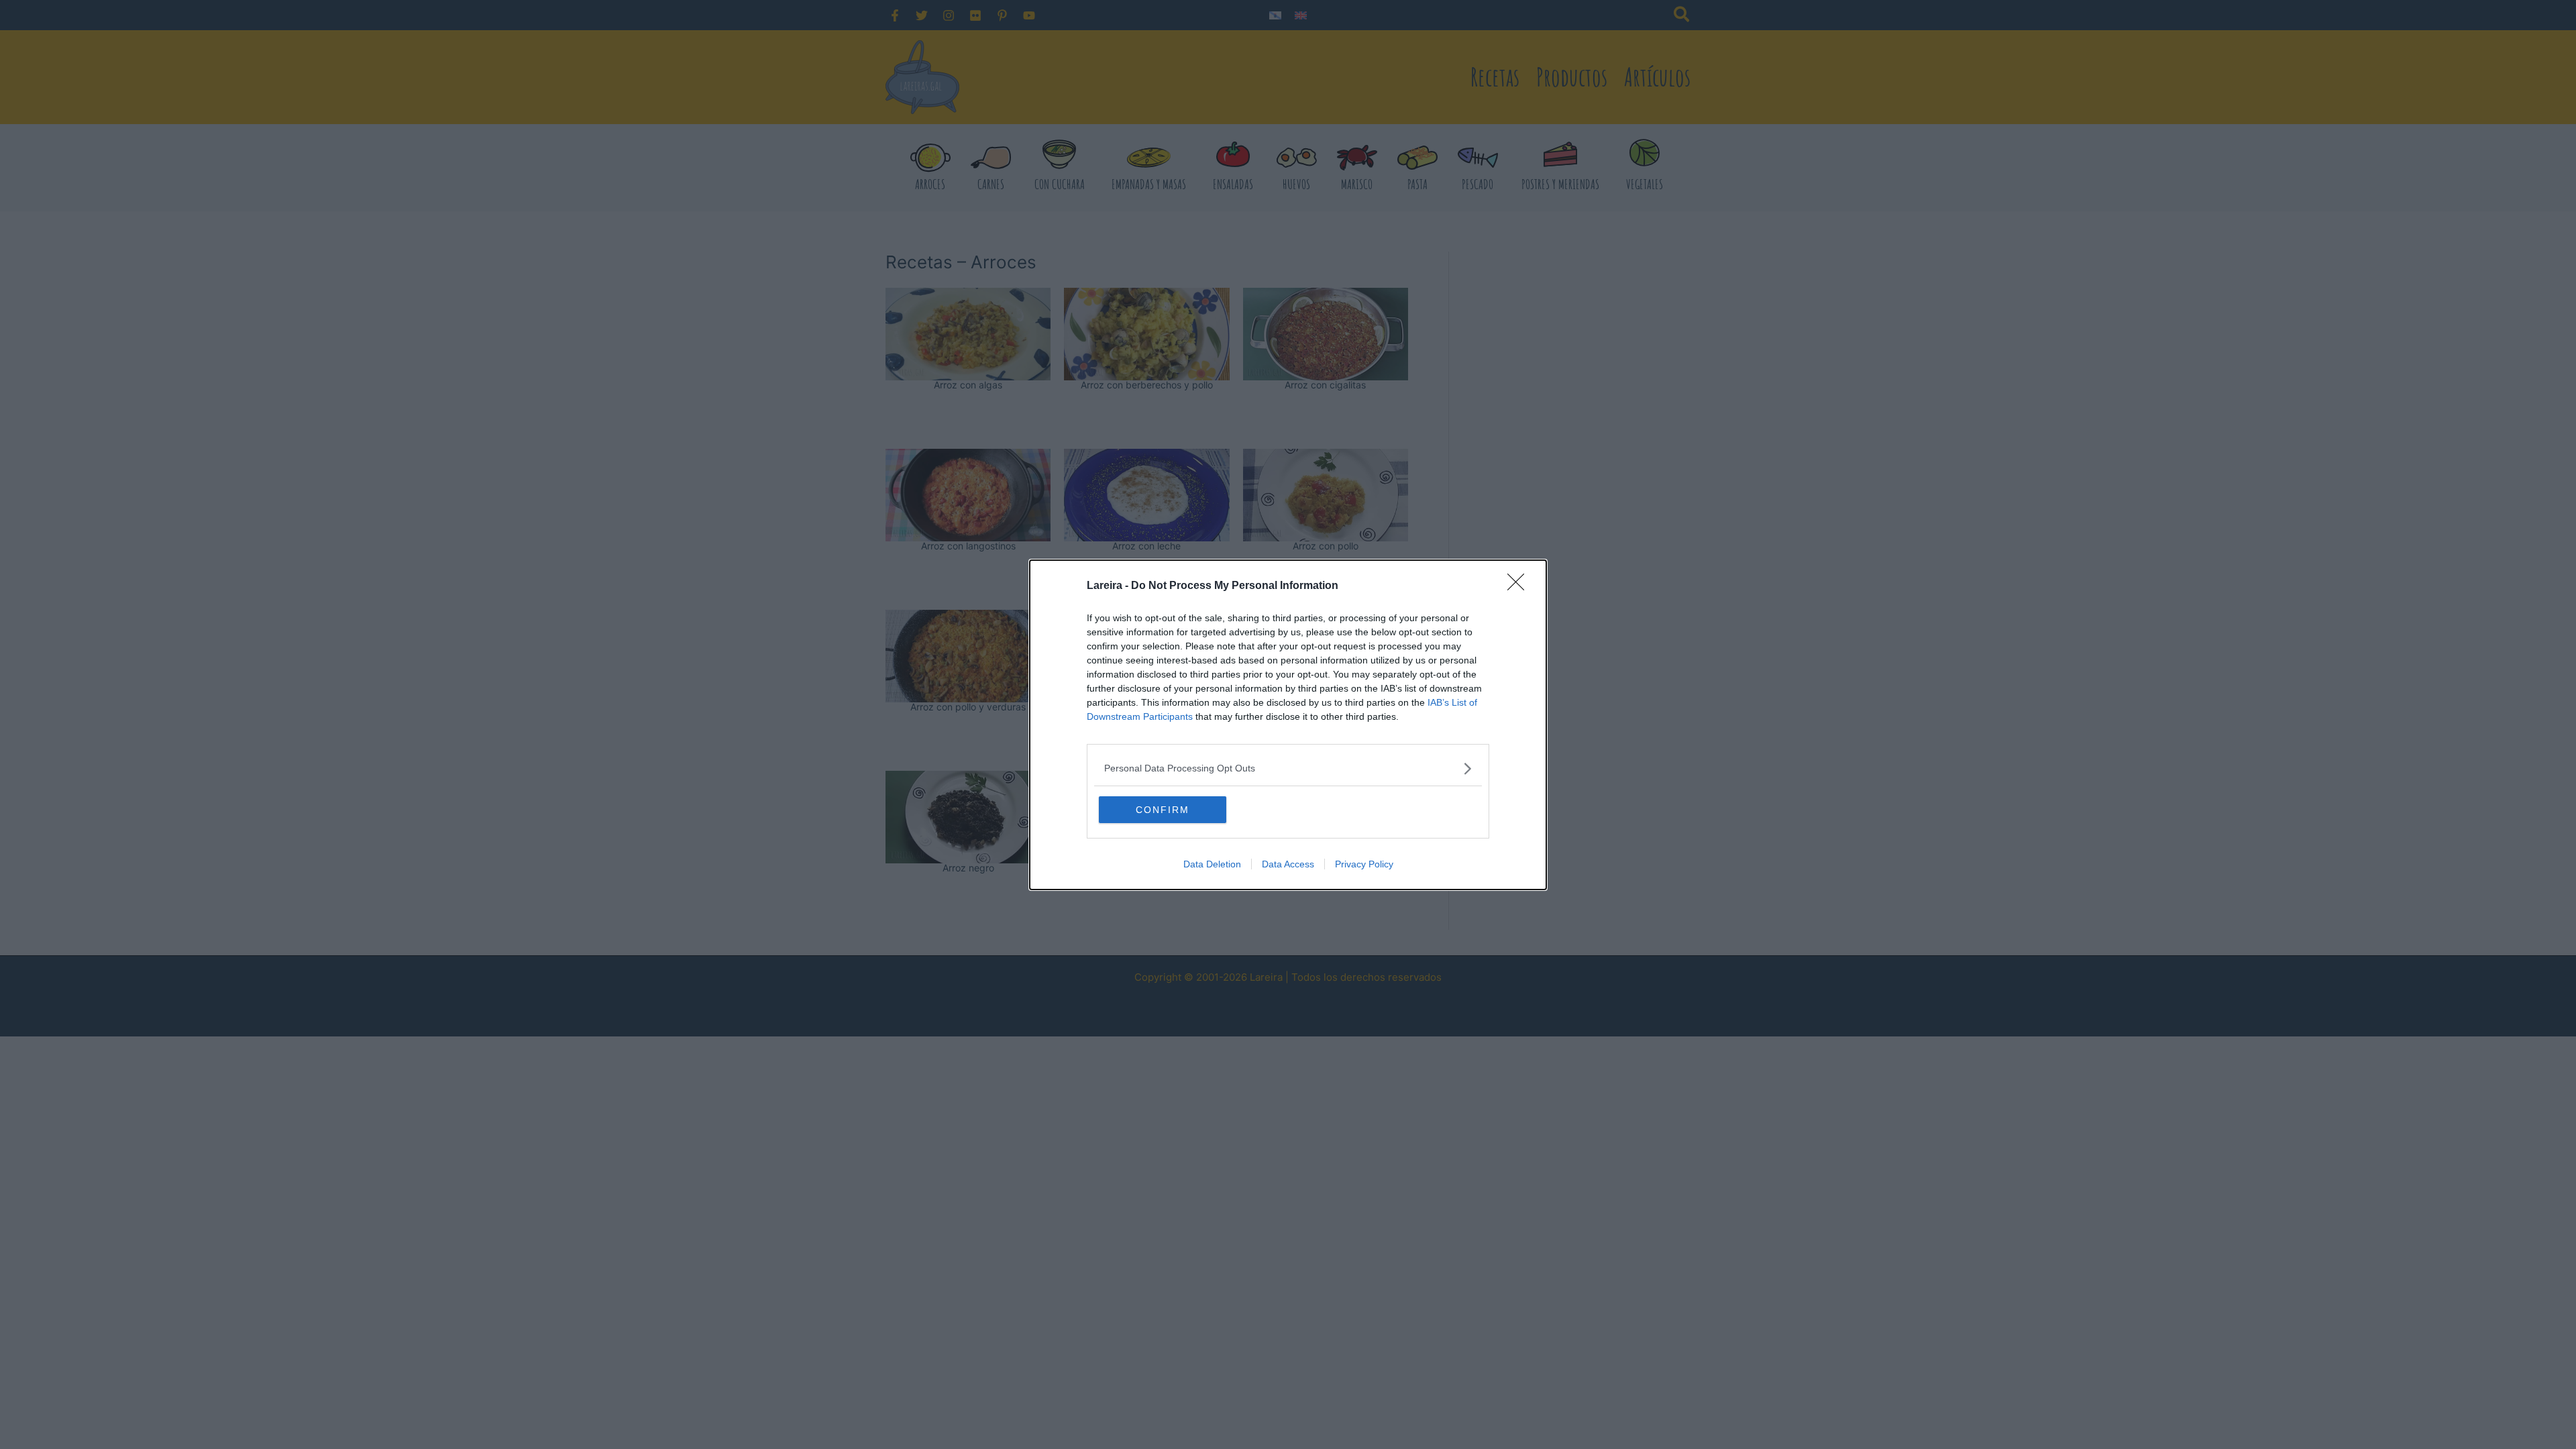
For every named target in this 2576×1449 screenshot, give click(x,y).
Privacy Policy (1364, 864)
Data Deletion (1212, 864)
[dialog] (1288, 725)
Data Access (1288, 864)
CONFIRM (1163, 810)
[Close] (1520, 586)
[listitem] (1288, 768)
